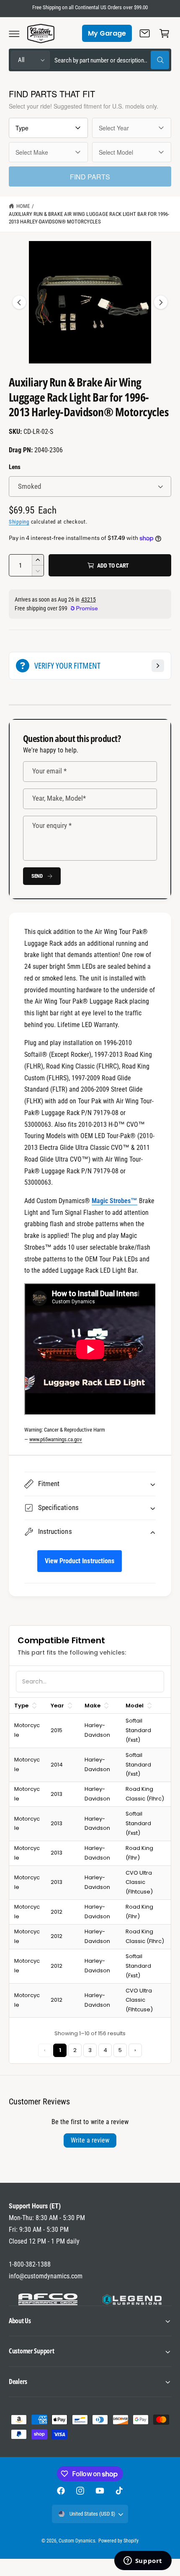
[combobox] (112, 60)
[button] (14, 34)
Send (37, 876)
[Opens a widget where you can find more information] (143, 2561)
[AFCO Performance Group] (48, 2299)
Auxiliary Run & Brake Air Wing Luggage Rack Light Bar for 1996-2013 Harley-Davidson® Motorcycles (89, 218)
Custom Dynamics (77, 2541)
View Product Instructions (79, 1561)
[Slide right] (161, 302)
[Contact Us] (145, 34)
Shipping (19, 522)
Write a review (90, 2140)
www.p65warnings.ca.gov (56, 1439)
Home (23, 206)
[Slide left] (19, 302)
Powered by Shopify (118, 2541)
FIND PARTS (90, 177)
